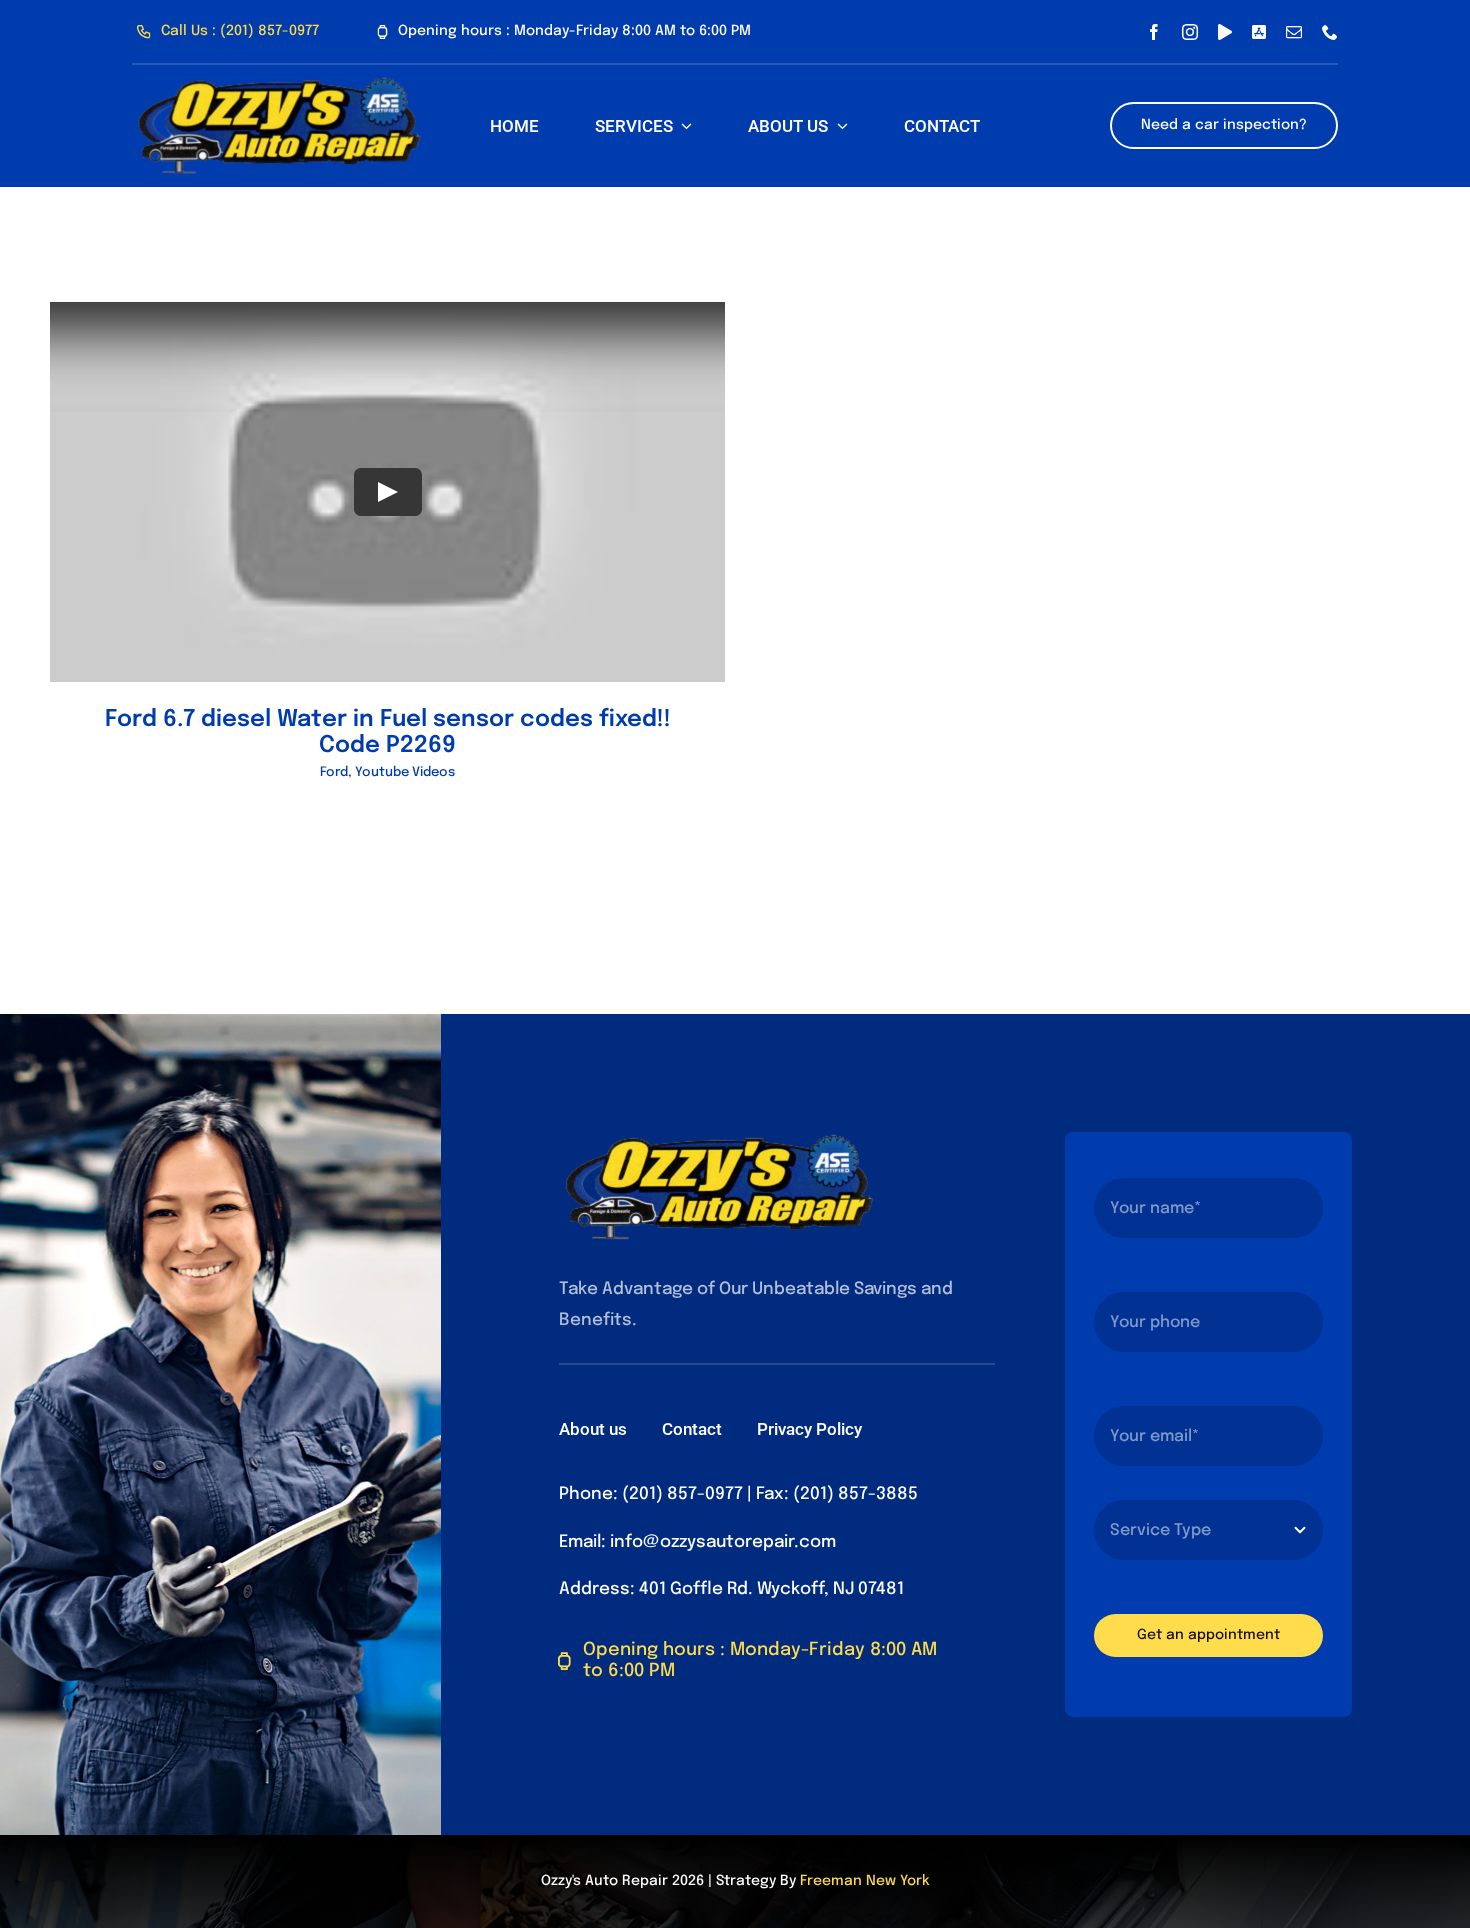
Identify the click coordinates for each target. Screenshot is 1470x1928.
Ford (334, 772)
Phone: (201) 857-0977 (651, 1494)
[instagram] (1190, 32)
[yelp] (1259, 32)
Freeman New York (864, 1881)
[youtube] (1225, 32)
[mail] (1294, 32)
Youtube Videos (405, 772)
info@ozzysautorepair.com (723, 1542)
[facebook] (1154, 32)
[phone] (1330, 32)
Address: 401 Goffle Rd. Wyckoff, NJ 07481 (731, 1589)
